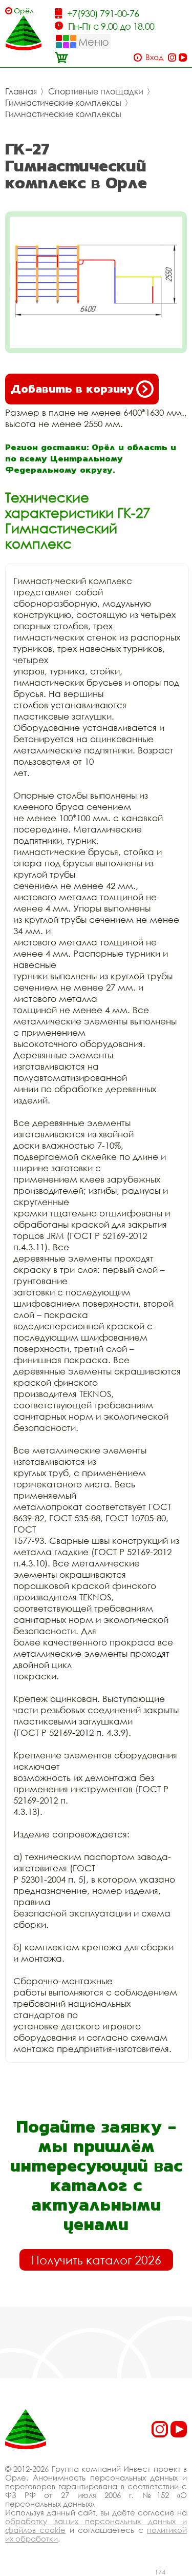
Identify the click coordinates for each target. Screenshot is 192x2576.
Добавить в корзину (72, 389)
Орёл (24, 11)
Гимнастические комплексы (63, 103)
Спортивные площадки (96, 91)
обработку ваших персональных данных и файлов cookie (96, 2525)
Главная (21, 91)
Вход (154, 57)
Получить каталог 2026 (96, 2260)
